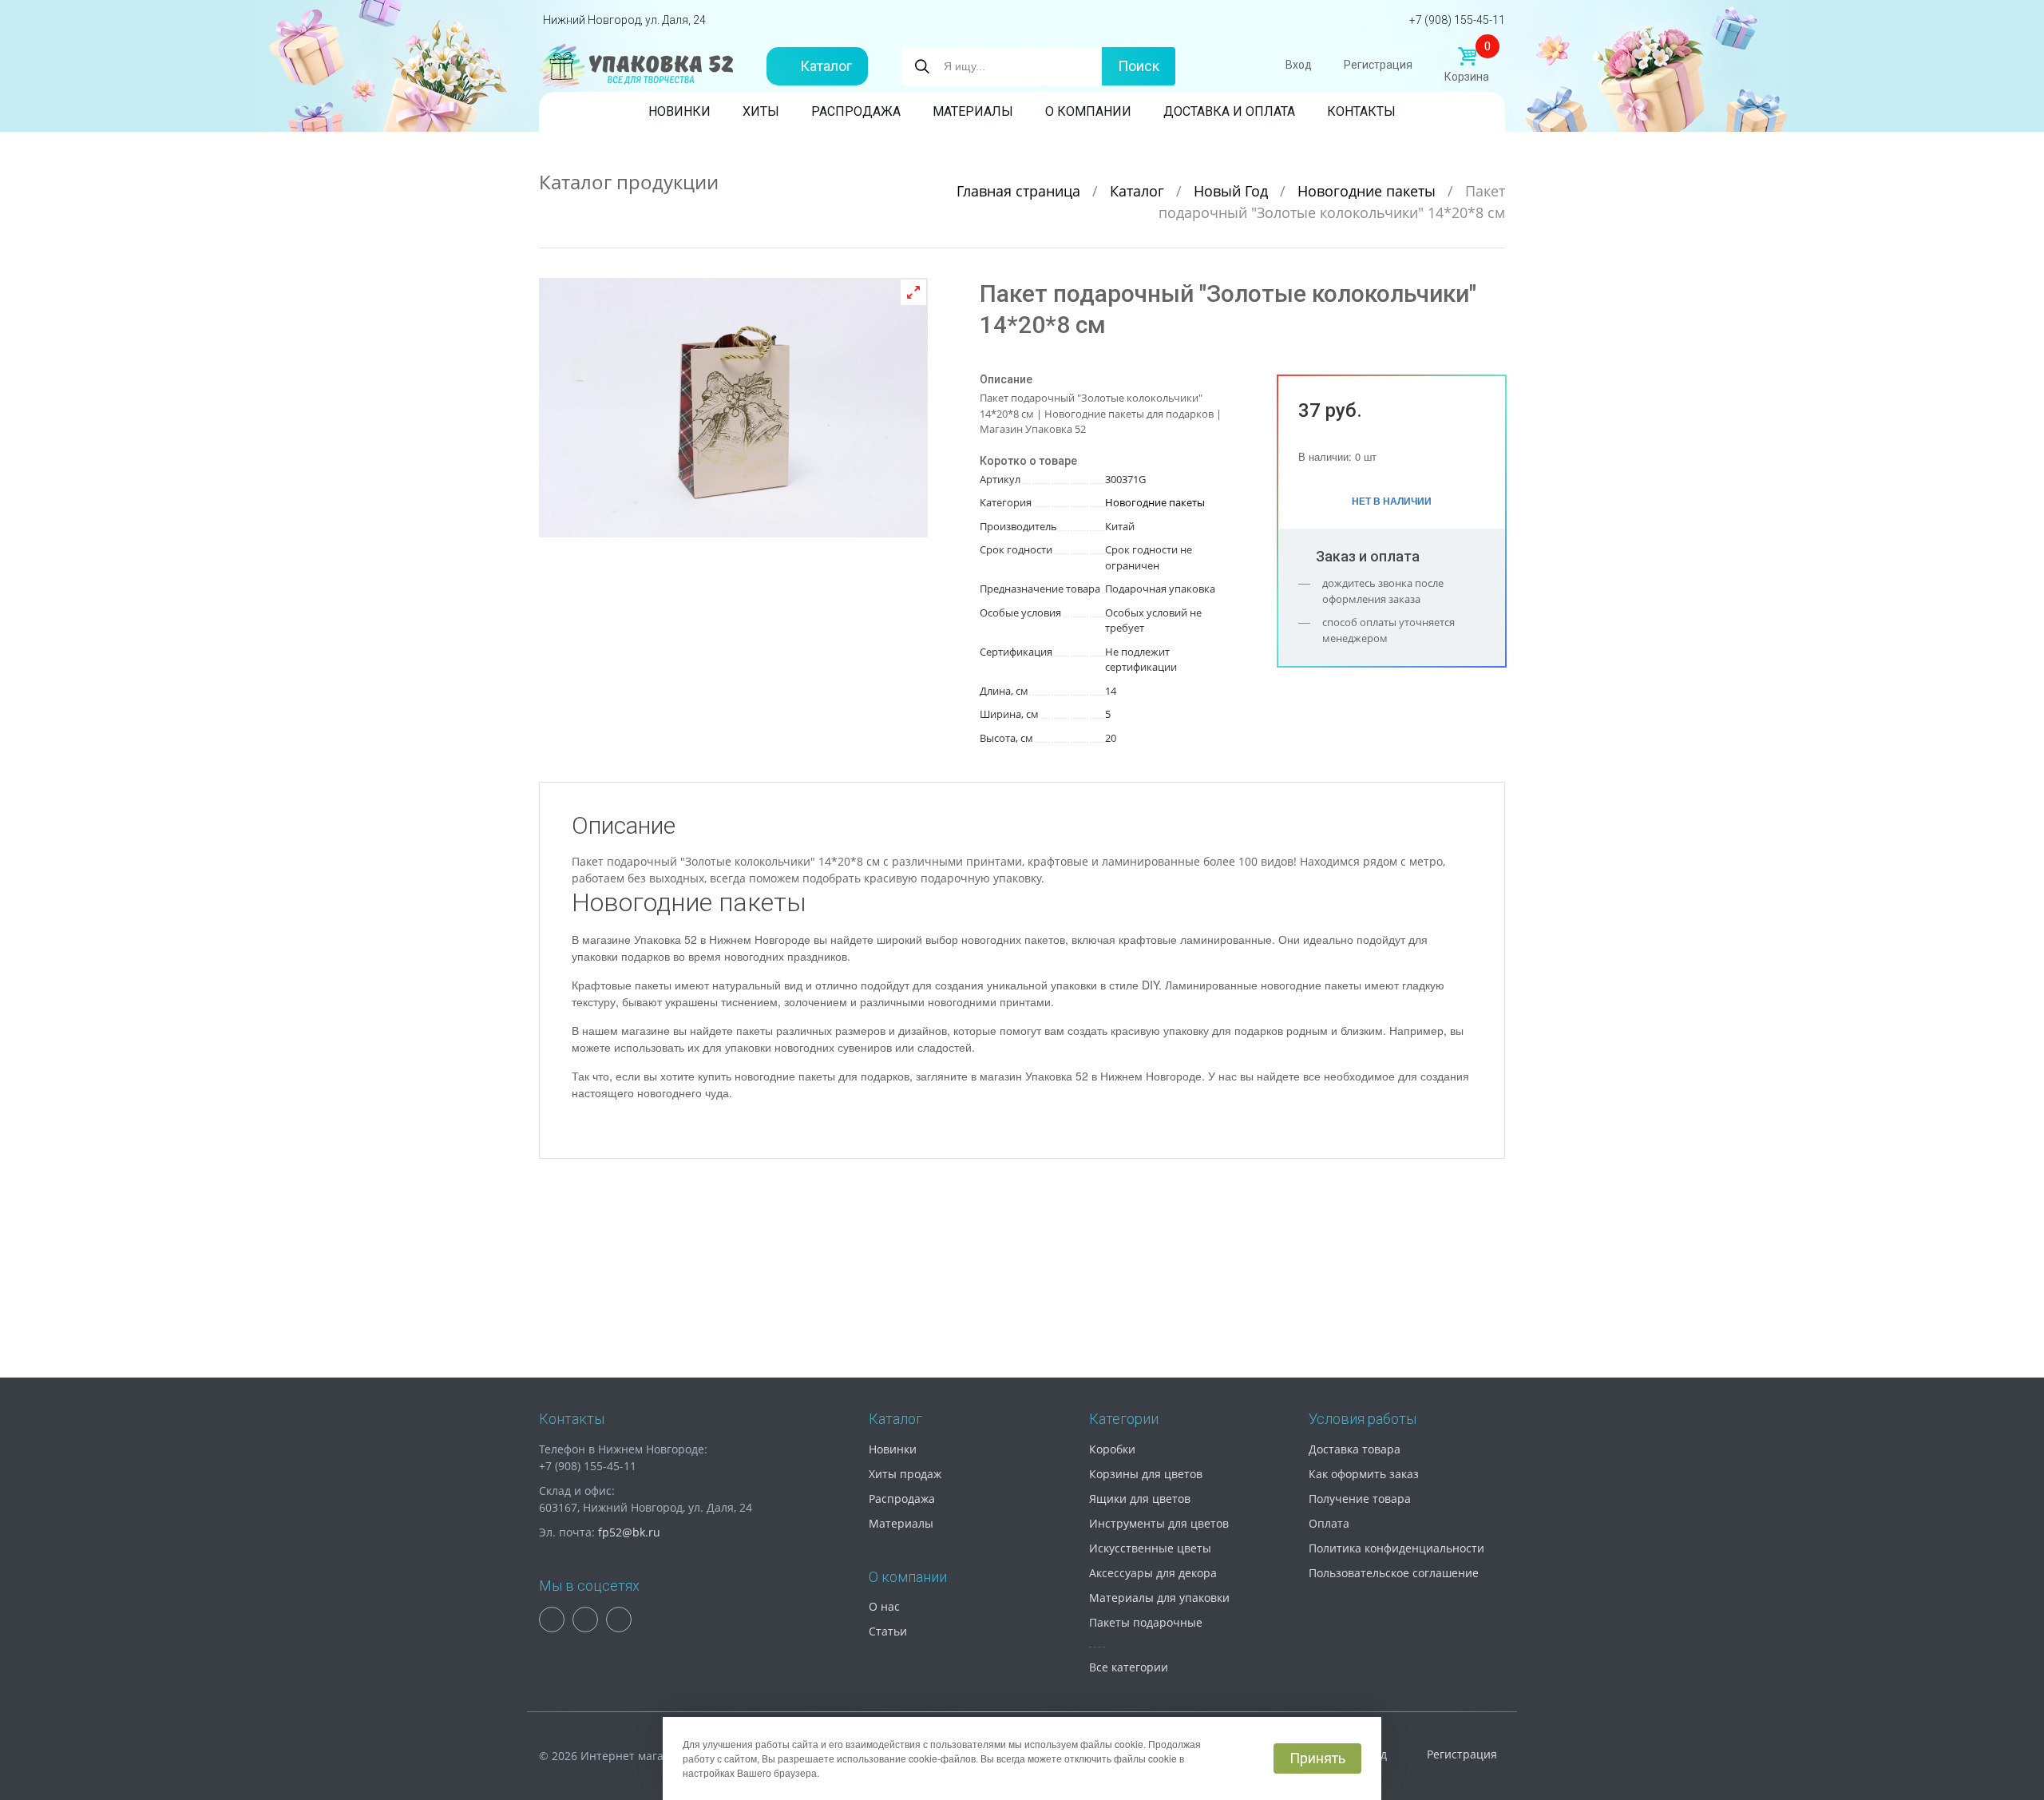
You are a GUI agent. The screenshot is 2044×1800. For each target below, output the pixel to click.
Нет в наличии (1392, 501)
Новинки (679, 111)
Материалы (973, 111)
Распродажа (856, 111)
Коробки (1112, 1449)
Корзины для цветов (1146, 1474)
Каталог (826, 66)
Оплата (1329, 1523)
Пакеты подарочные (1146, 1622)
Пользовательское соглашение (1394, 1573)
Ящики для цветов (1140, 1499)
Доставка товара (1355, 1449)
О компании (1088, 111)
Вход (1299, 65)
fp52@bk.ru (629, 1532)
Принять (1317, 1758)
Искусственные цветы (1150, 1548)
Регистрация (1378, 65)
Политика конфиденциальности (1396, 1548)
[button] (913, 292)
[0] (1467, 57)
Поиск (1139, 66)
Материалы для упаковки (1159, 1598)
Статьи (888, 1631)
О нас (884, 1606)
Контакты (1361, 111)
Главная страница (1020, 191)
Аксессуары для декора (1153, 1573)
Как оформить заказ (1364, 1474)
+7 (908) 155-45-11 (1457, 20)
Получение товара (1360, 1499)
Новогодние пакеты (1369, 191)
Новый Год (1233, 191)
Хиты (761, 111)
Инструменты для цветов (1159, 1523)
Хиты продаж (905, 1474)
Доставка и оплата (1229, 111)
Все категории (1129, 1667)
